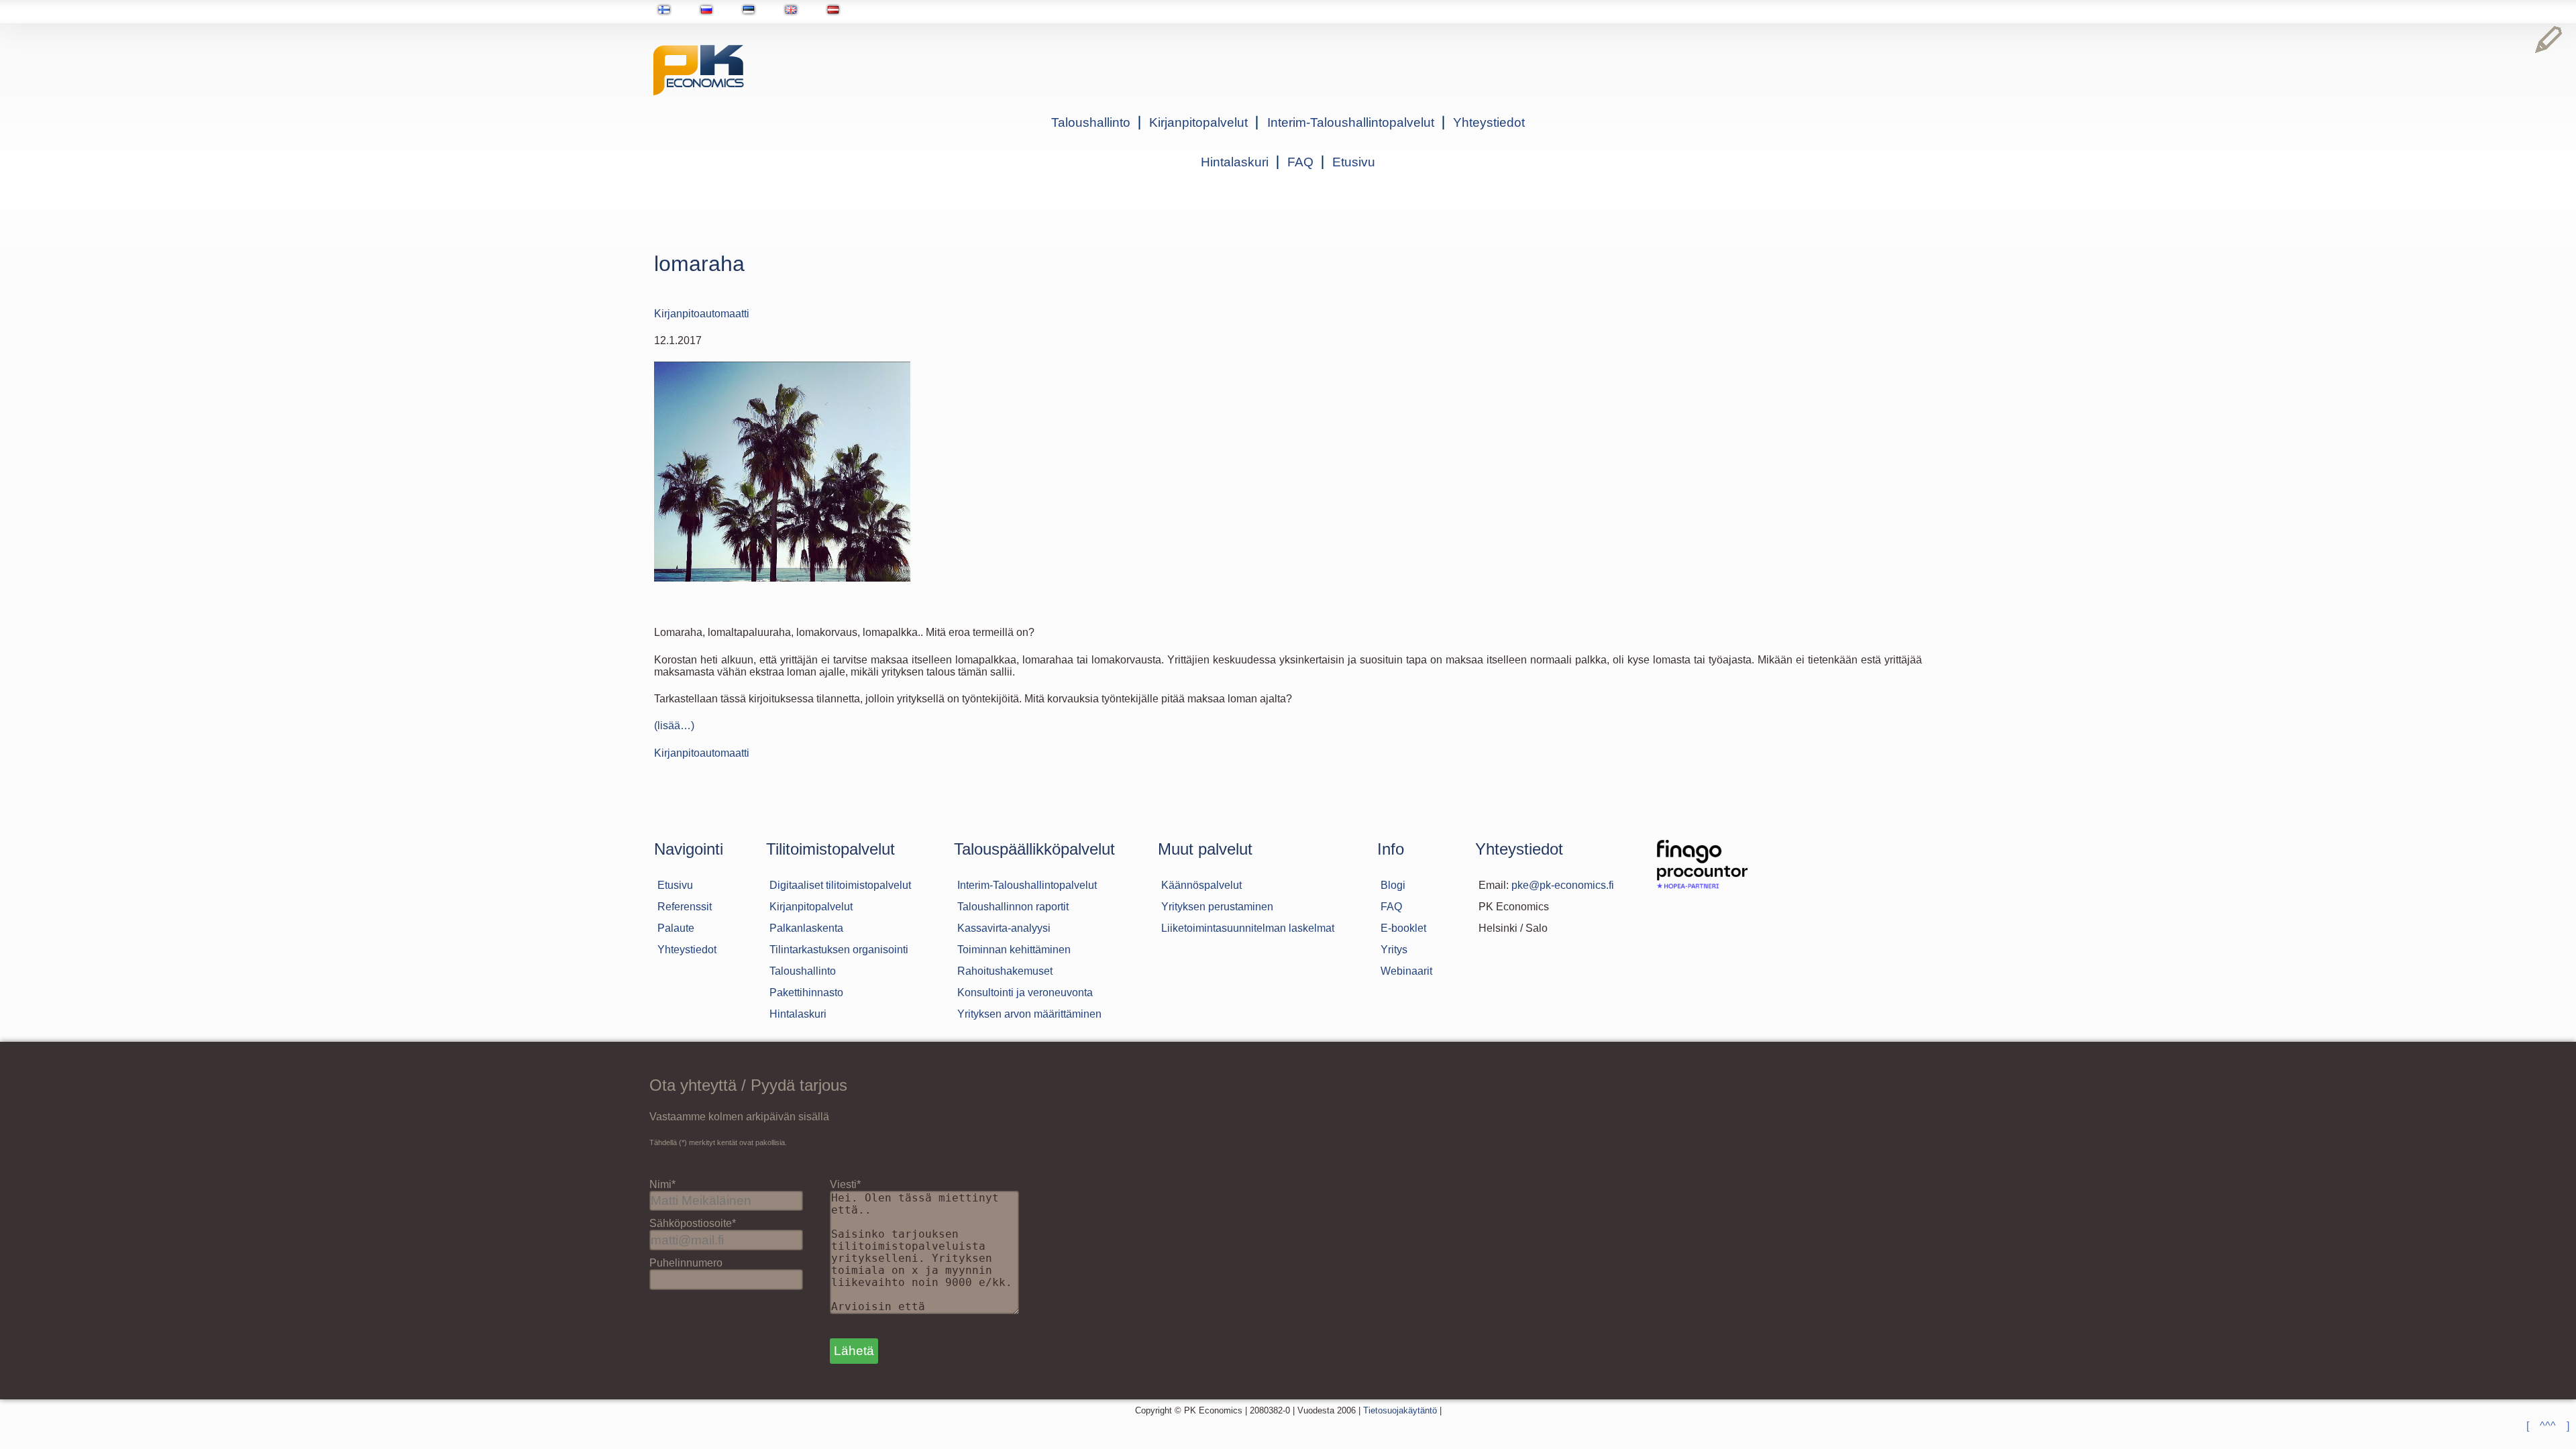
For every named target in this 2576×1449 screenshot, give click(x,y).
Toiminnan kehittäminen (1014, 950)
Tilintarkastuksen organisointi (839, 950)
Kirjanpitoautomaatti (702, 314)
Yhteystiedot (1489, 122)
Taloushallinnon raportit (1013, 907)
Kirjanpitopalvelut (1198, 122)
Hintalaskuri (1235, 162)
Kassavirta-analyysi (1004, 928)
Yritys (1394, 950)
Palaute (676, 928)
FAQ (1300, 162)
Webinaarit (1406, 971)
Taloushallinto (1091, 122)
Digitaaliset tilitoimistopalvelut (840, 885)
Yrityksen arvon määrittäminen (1029, 1014)
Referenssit (685, 907)
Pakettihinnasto (806, 992)
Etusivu (1354, 162)
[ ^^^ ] (2548, 1426)
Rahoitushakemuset (1005, 971)
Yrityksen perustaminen (1217, 907)
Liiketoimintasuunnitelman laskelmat (1248, 928)
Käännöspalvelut (1201, 885)
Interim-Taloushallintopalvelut (1351, 122)
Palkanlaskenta (806, 928)
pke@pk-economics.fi (1563, 885)
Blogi (1393, 885)
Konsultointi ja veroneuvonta (1025, 992)
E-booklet (1403, 928)
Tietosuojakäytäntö (1400, 1410)
